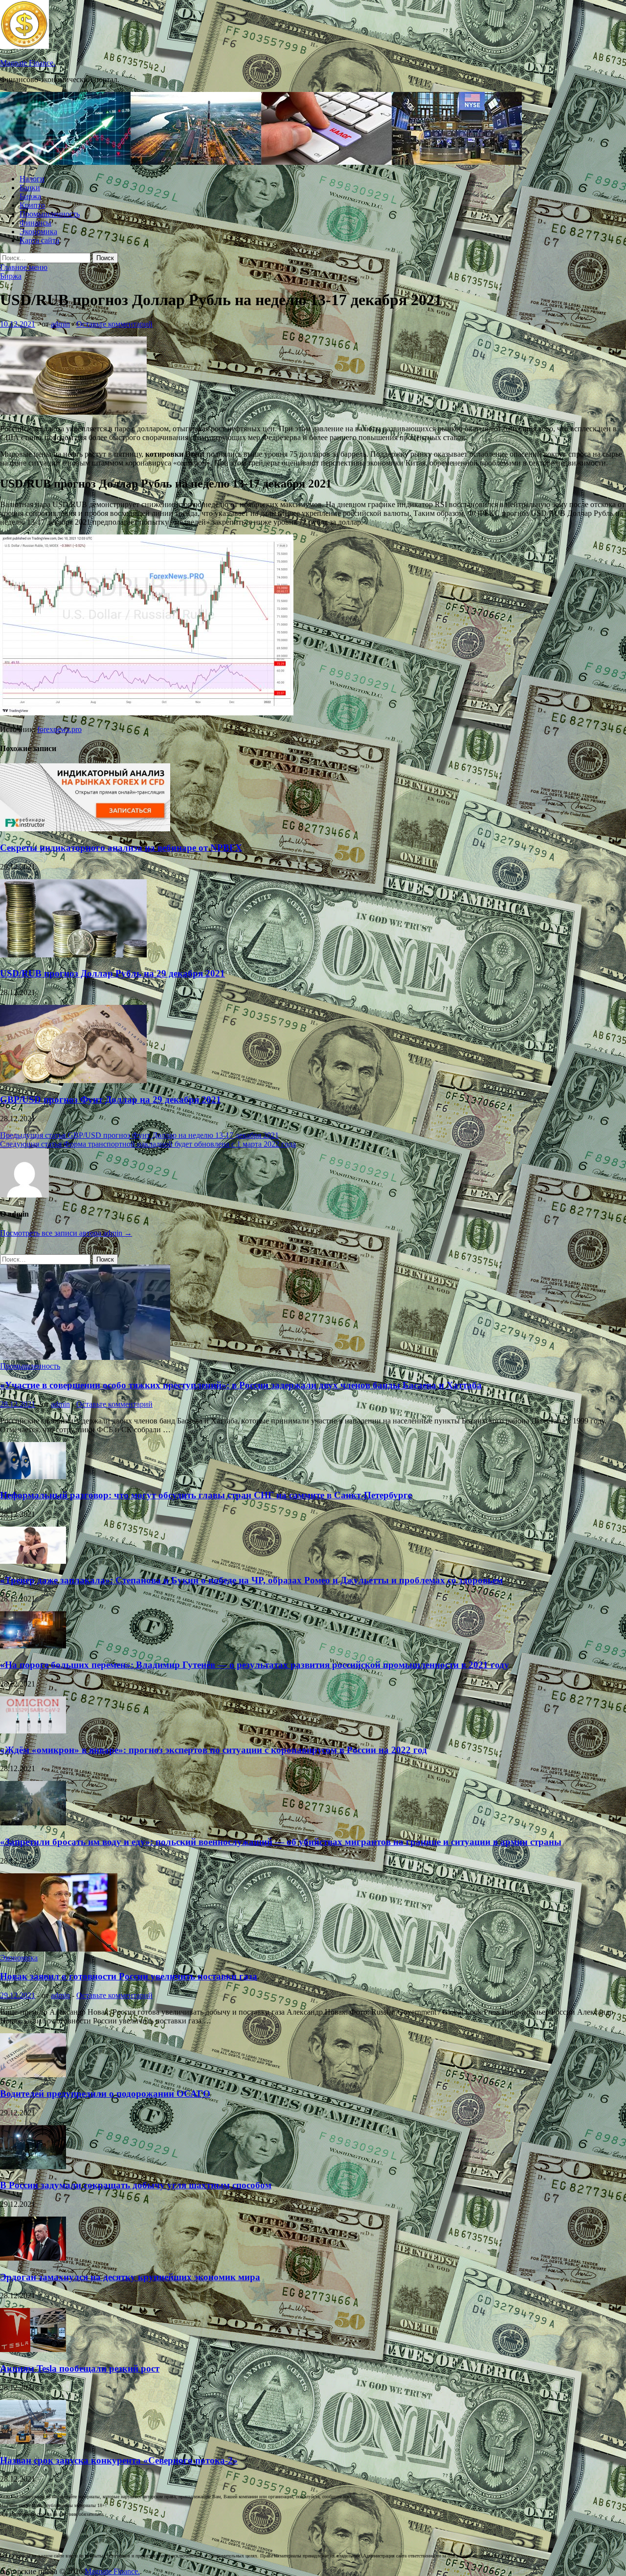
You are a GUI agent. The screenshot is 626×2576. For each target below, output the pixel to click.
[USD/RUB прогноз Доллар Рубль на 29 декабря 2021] (73, 955)
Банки (30, 188)
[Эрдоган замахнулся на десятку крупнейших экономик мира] (33, 2258)
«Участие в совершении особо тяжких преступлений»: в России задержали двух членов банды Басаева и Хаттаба (241, 1385)
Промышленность (50, 214)
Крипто (32, 205)
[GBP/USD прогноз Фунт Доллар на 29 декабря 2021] (73, 1080)
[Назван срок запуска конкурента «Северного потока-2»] (33, 2441)
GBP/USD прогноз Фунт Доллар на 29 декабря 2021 (111, 1099)
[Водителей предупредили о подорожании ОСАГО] (33, 2075)
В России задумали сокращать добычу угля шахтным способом (136, 2185)
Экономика (38, 232)
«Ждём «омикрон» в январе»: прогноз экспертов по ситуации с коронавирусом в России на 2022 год (213, 1750)
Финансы (35, 223)
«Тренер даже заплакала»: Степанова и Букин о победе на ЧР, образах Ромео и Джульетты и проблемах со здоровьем (251, 1580)
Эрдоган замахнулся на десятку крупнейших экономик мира (130, 2277)
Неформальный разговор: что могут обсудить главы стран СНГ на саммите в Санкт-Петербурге (206, 1495)
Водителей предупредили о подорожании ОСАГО (105, 2094)
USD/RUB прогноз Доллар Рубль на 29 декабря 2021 (112, 973)
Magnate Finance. (28, 63)
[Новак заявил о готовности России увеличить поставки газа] (59, 1949)
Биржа (30, 196)
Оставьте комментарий (114, 324)
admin (60, 324)
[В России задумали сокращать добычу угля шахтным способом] (33, 2166)
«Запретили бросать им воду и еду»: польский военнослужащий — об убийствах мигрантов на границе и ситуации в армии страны (281, 1842)
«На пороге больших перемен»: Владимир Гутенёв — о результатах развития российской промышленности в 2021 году (255, 1665)
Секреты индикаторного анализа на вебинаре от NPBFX (121, 848)
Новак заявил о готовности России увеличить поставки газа (129, 1976)
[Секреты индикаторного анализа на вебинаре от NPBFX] (85, 829)
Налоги (32, 179)
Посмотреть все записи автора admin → (66, 1233)
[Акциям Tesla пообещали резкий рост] (33, 2349)
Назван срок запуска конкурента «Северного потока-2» (119, 2460)
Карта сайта (39, 240)
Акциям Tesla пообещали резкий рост (80, 2368)
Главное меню (24, 267)
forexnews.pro (59, 729)
